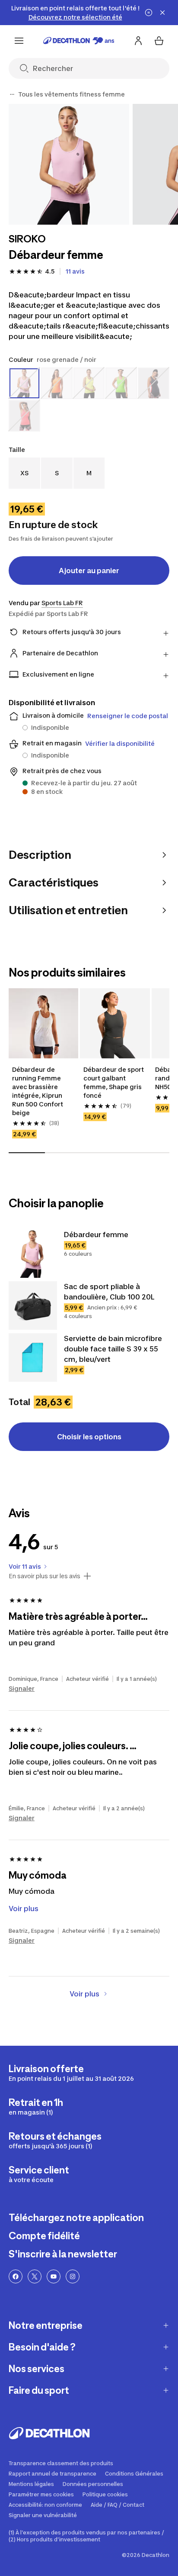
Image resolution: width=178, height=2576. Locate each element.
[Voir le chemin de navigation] (12, 94)
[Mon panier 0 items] (159, 41)
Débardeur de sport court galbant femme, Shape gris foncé (114, 1082)
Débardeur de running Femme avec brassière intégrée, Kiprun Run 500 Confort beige (38, 1091)
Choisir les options (89, 1437)
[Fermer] (162, 13)
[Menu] (19, 41)
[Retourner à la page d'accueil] (79, 41)
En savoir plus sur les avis (44, 1576)
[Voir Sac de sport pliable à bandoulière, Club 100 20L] (33, 1306)
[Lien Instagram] (73, 2276)
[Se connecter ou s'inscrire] (138, 41)
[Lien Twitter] (35, 2276)
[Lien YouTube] (54, 2276)
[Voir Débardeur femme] (33, 1254)
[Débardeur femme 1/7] (69, 164)
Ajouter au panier (89, 571)
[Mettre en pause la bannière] (149, 13)
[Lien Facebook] (16, 2276)
